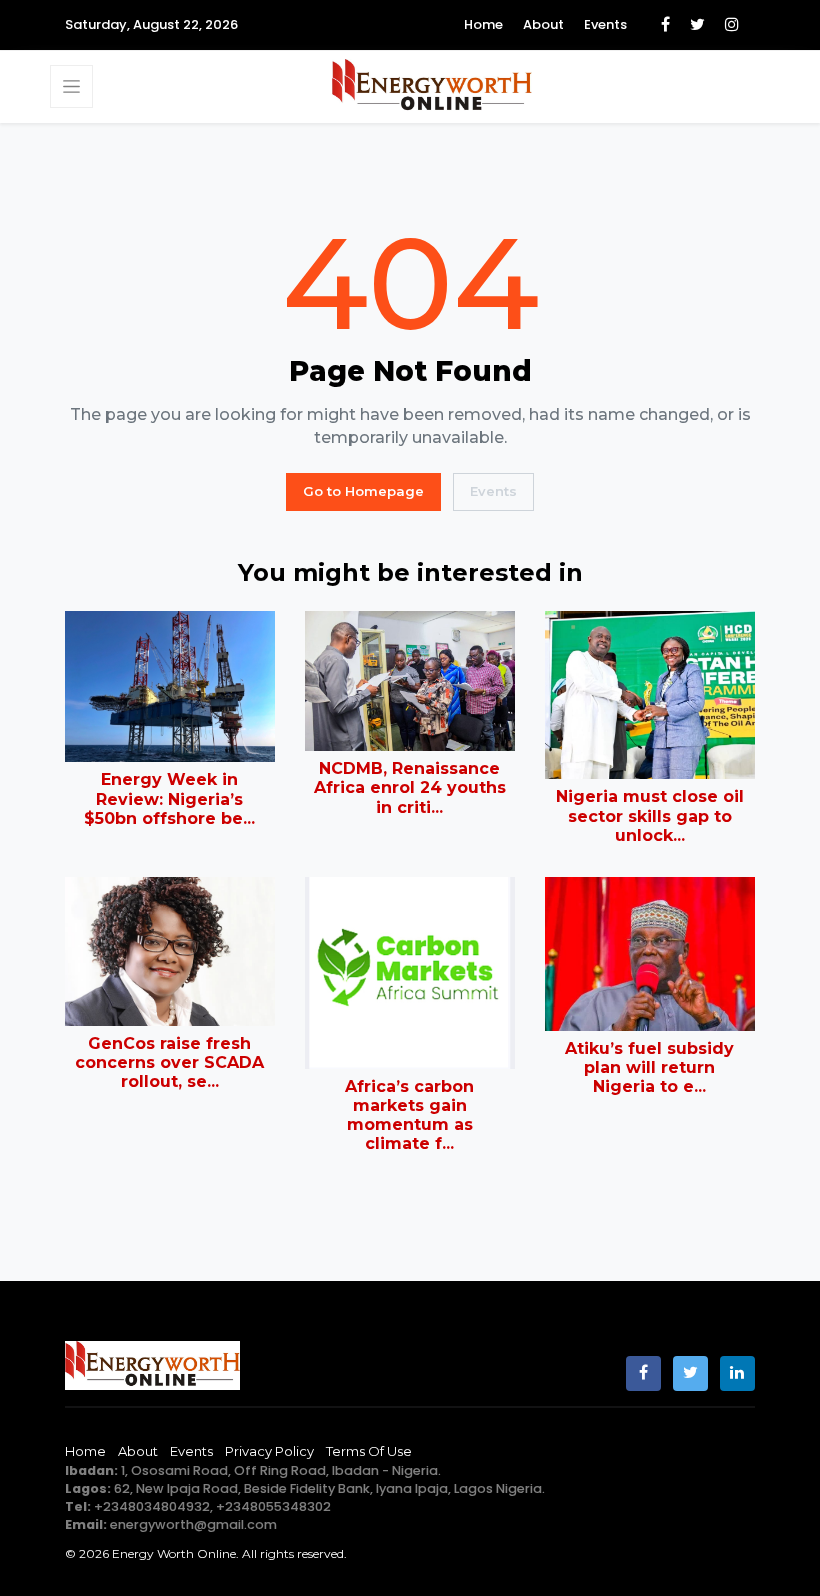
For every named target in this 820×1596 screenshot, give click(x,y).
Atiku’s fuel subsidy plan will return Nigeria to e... (649, 1067)
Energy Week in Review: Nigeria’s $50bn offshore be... (169, 798)
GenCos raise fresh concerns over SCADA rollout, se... (169, 1062)
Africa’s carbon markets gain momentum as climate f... (409, 1115)
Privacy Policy (269, 1451)
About (543, 24)
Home (483, 24)
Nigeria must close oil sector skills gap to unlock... (650, 815)
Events (605, 24)
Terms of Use (369, 1451)
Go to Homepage (363, 491)
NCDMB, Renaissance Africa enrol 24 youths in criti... (410, 787)
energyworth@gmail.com (193, 1524)
